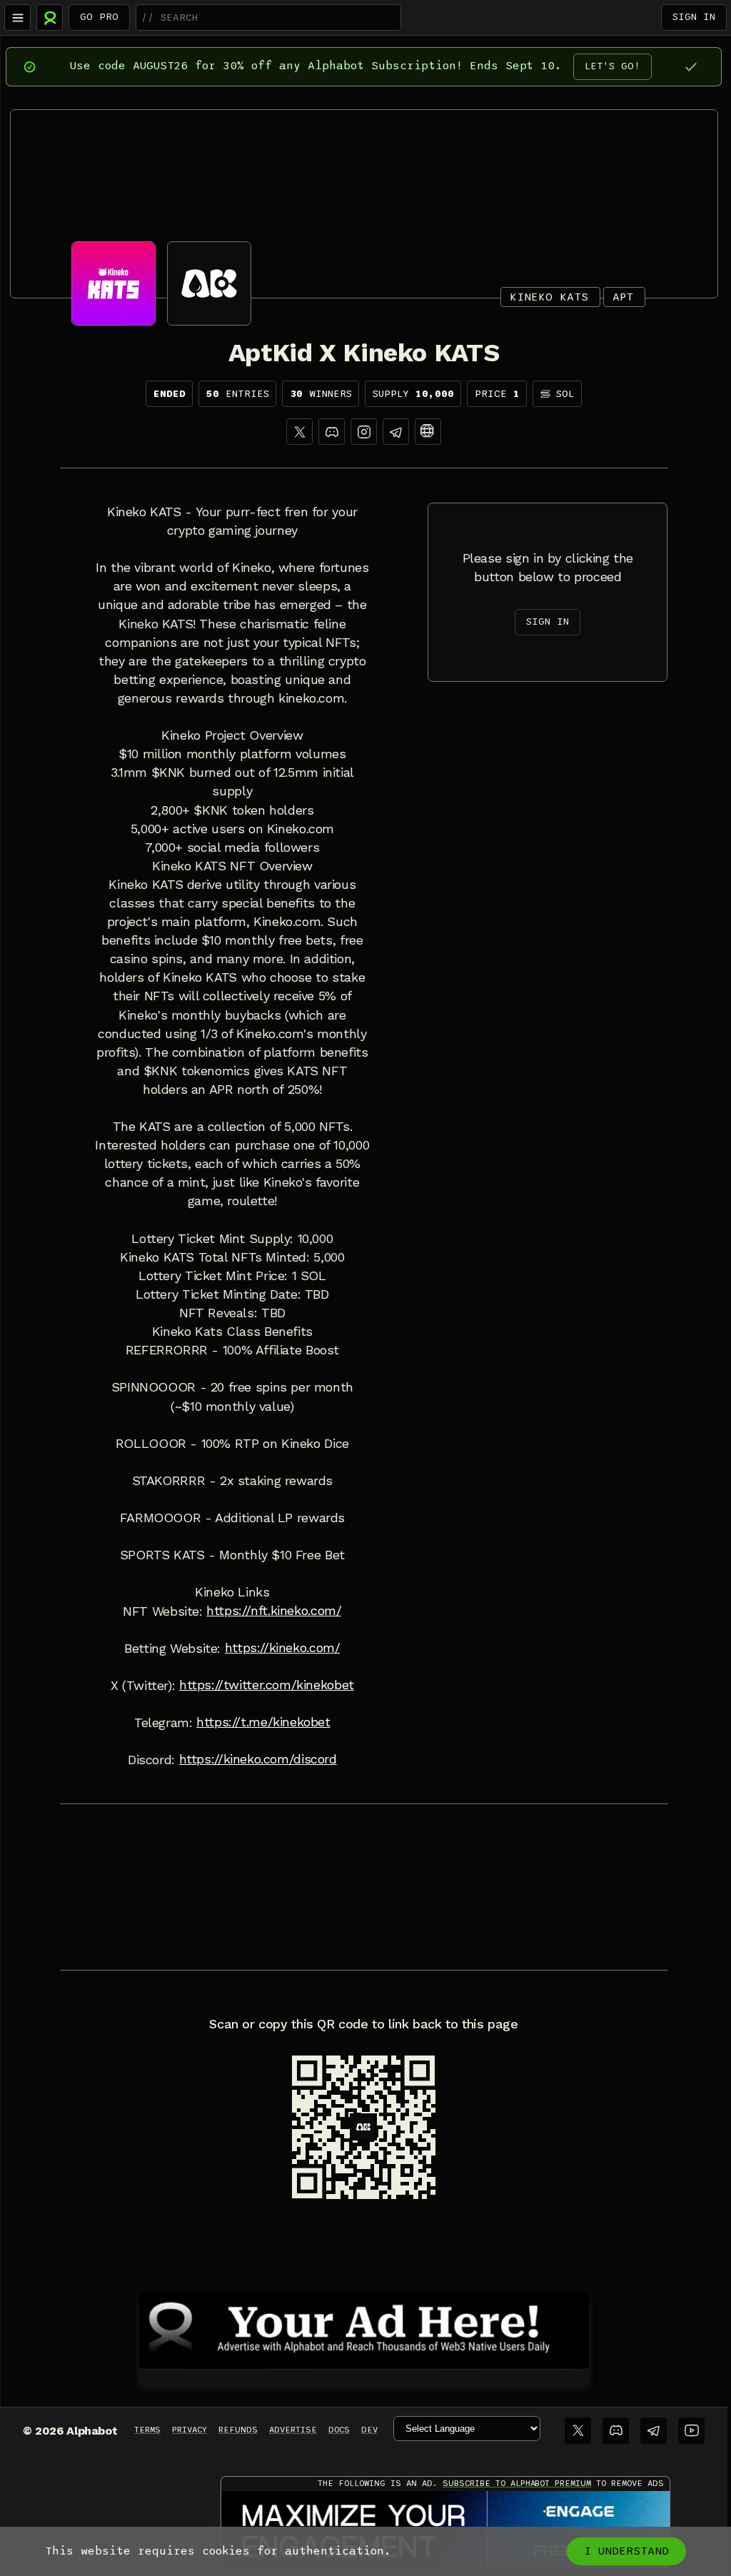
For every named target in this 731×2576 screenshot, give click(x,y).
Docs (339, 2430)
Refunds (238, 2430)
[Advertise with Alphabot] (364, 2328)
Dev (369, 2430)
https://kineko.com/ (283, 1648)
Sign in (694, 17)
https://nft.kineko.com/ (274, 1611)
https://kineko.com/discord (258, 1759)
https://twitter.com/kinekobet (267, 1685)
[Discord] (332, 432)
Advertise (293, 2430)
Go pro (99, 17)
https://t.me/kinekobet (263, 1722)
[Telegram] (654, 2431)
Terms (147, 2430)
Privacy (190, 2430)
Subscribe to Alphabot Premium (517, 2483)
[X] (299, 432)
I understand (626, 2551)
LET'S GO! (612, 66)
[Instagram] (364, 432)
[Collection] (428, 432)
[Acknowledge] (691, 67)
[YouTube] (691, 2431)
